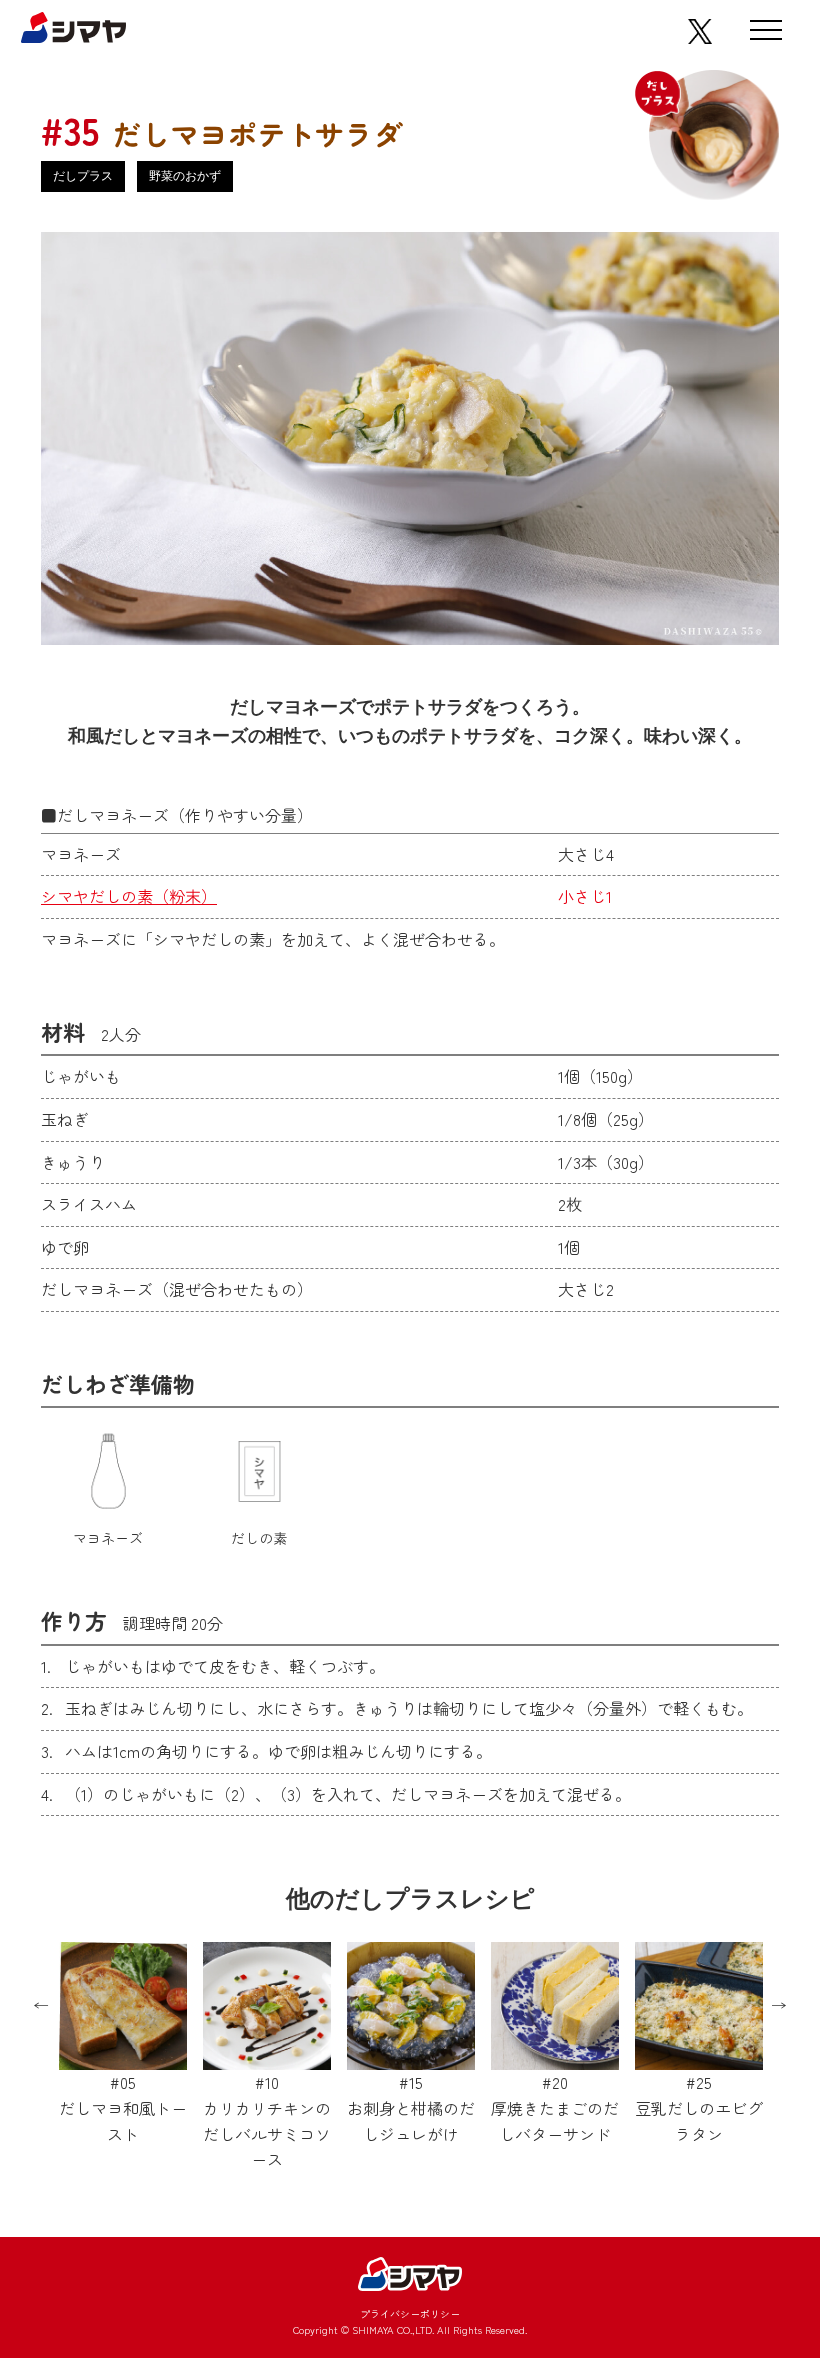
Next (779, 2006)
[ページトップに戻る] (752, 2183)
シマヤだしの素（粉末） (129, 896)
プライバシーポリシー (410, 2313)
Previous (41, 2006)
